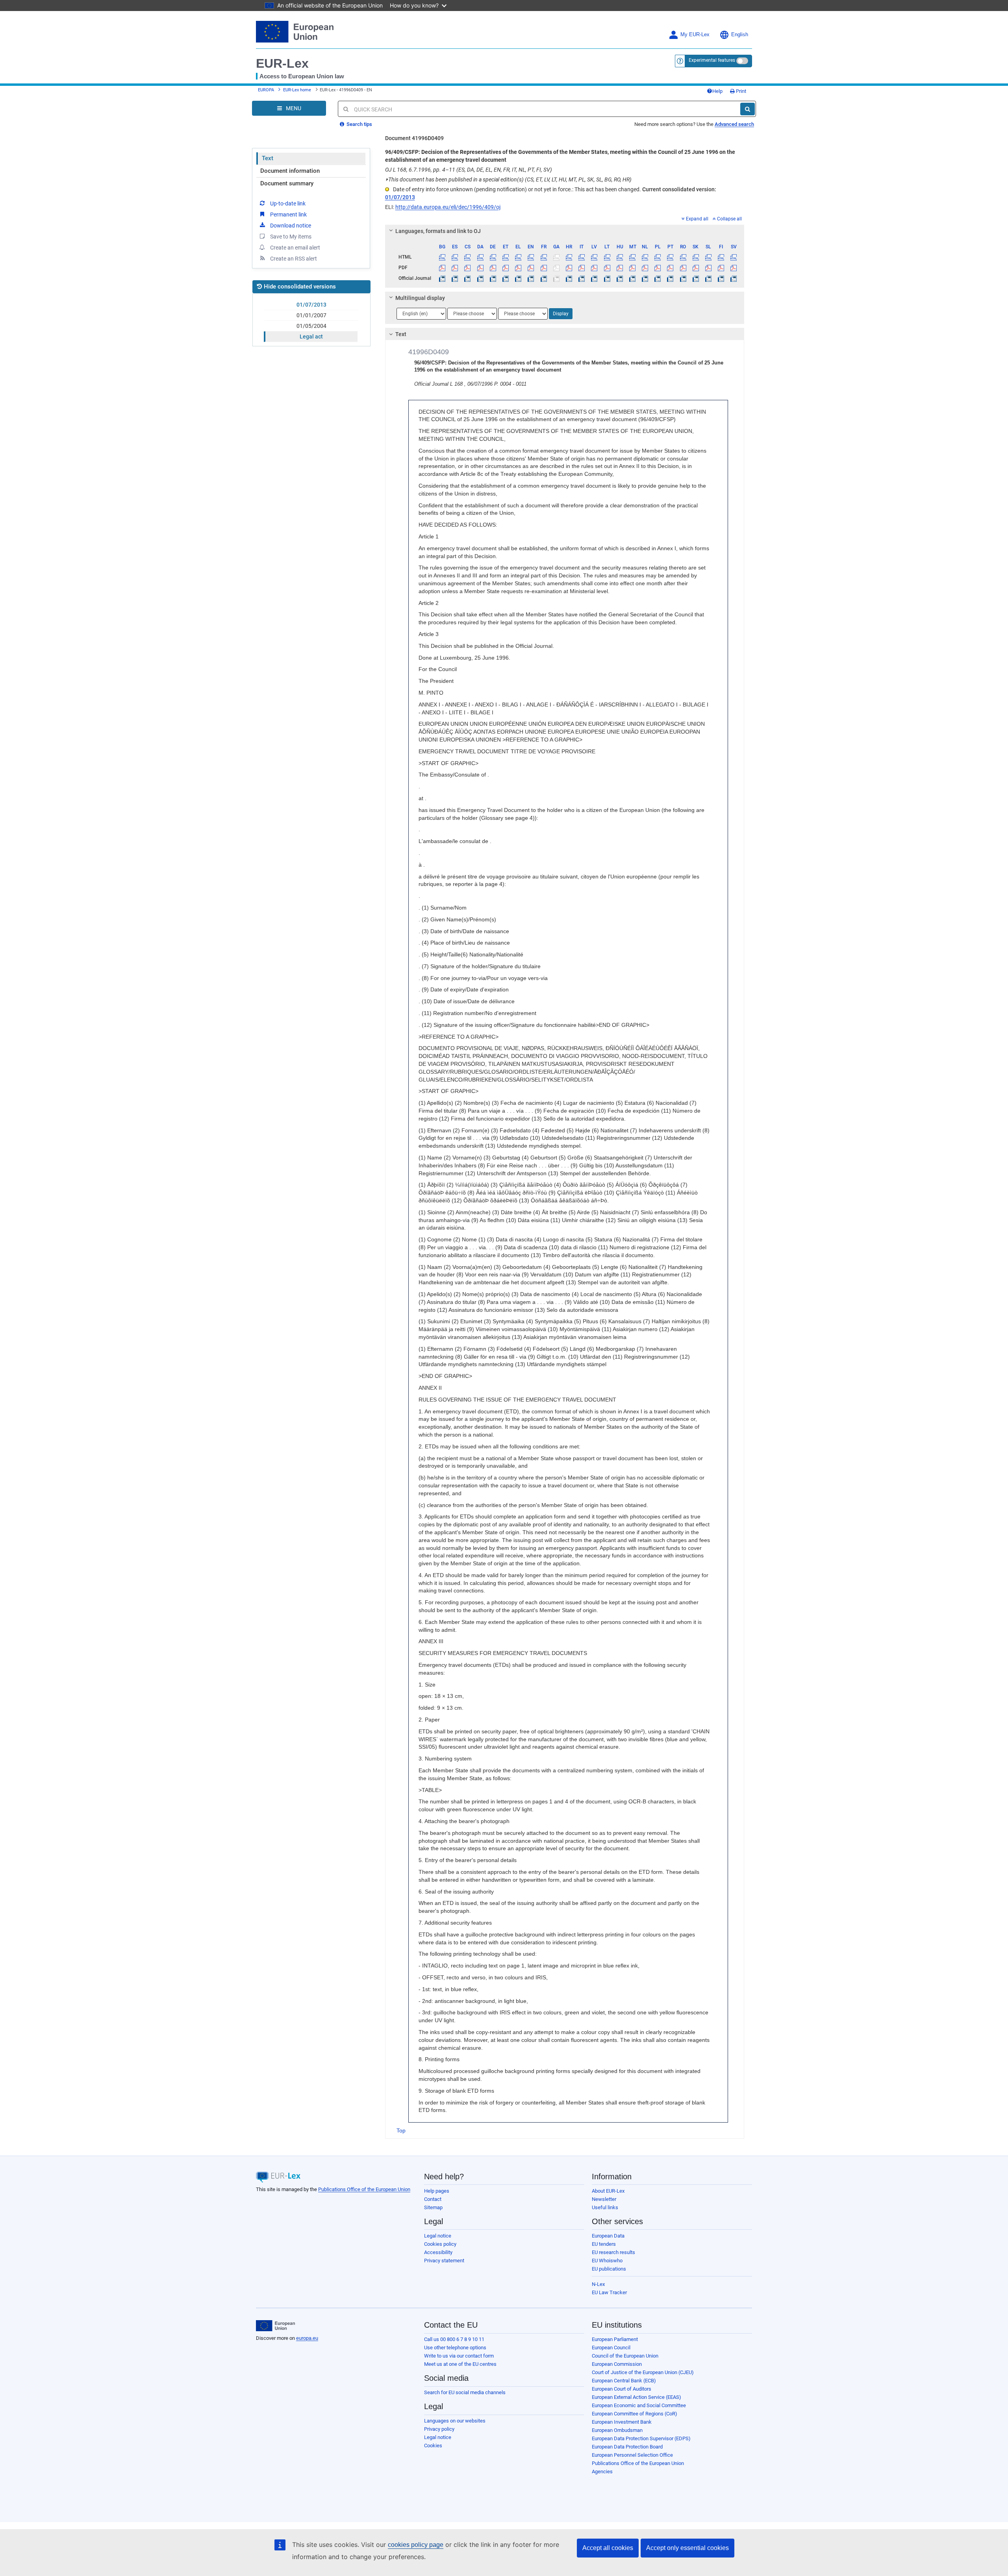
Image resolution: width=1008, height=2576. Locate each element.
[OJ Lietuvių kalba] (607, 278)
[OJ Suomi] (721, 278)
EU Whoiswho (607, 2261)
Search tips (359, 124)
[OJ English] (531, 278)
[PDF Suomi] (721, 268)
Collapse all (729, 219)
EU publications (609, 2269)
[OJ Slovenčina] (696, 278)
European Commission (617, 2364)
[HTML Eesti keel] (505, 257)
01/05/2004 (311, 326)
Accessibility (438, 2252)
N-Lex (598, 2284)
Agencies (602, 2472)
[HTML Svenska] (734, 257)
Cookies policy (440, 2244)
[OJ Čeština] (468, 278)
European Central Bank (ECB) (624, 2381)
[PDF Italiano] (582, 268)
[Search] (748, 109)
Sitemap (433, 2207)
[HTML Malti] (632, 257)
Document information (290, 171)
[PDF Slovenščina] (708, 268)
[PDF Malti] (632, 268)
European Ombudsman (617, 2430)
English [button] (740, 35)
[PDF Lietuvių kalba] (607, 268)
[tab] (565, 231)
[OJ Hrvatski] (569, 278)
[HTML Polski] (658, 257)
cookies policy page (416, 2545)
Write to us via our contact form (459, 2356)
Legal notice (438, 2236)
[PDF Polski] (658, 268)
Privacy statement (444, 2261)
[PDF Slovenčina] (696, 268)
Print (740, 91)
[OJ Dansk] (480, 278)
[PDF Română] (683, 268)
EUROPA (266, 90)
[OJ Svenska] (734, 278)
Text (268, 158)
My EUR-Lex (695, 35)
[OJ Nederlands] (645, 278)
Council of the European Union (625, 2356)
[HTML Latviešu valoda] (594, 257)
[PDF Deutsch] (493, 268)
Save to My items (291, 237)
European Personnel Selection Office (632, 2455)
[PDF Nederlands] (645, 268)
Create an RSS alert (294, 259)
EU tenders (604, 2244)
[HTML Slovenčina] (696, 257)
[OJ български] (442, 278)
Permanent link (288, 215)
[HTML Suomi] (721, 257)
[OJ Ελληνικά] (518, 278)
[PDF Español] (455, 268)
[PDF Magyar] (620, 268)
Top (401, 2130)
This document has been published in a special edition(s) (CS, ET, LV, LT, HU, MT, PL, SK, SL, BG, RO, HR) (508, 179)
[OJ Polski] (658, 278)
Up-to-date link (288, 203)
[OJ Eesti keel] (505, 278)
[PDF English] (531, 268)
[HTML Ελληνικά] (518, 257)
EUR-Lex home (297, 90)
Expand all (697, 219)
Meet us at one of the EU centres (460, 2364)
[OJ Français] (544, 278)
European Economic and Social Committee (639, 2405)
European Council (611, 2348)
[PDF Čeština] (468, 268)
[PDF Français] (544, 268)
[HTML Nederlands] (645, 257)
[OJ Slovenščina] (708, 278)
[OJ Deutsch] (493, 278)
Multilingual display (420, 298)
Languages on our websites (455, 2421)
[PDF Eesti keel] (505, 268)
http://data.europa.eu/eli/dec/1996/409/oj (448, 207)
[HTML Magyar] (620, 257)
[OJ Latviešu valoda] (594, 278)
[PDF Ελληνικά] (518, 268)
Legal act (311, 337)
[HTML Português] (670, 257)
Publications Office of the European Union (364, 2189)
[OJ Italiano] (582, 278)
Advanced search (734, 124)
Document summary (287, 183)
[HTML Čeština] (468, 257)
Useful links (605, 2207)
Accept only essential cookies (687, 2548)
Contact (433, 2199)
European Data (608, 2236)
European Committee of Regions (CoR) (635, 2414)
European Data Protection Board (627, 2447)
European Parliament (615, 2339)
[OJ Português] (670, 278)
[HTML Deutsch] (493, 257)
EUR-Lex (282, 63)
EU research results (613, 2252)
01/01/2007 (311, 315)
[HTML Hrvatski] (569, 257)
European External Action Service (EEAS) (636, 2397)
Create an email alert (295, 248)
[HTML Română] (683, 257)
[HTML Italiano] (582, 257)
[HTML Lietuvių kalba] (607, 257)
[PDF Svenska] (734, 268)
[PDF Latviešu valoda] (594, 268)
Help (717, 91)
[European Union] (275, 2326)
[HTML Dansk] (480, 257)
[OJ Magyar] (620, 278)
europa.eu (307, 2338)
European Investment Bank (622, 2422)
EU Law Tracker (609, 2292)
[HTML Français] (544, 257)
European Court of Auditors (622, 2389)
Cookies (433, 2446)
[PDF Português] (670, 268)
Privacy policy (439, 2429)
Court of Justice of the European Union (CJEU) (643, 2372)
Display (561, 314)
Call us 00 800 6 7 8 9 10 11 (454, 2339)
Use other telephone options (455, 2348)
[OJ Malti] (632, 278)
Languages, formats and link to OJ (438, 231)
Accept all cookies (608, 2548)
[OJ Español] (455, 278)
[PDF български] (442, 268)
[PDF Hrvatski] (569, 268)
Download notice (291, 226)
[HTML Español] (455, 257)
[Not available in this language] (556, 257)
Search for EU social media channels (465, 2392)
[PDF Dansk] (480, 268)
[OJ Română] (683, 278)
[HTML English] (531, 257)
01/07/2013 (311, 305)
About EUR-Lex (608, 2191)
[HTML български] (442, 257)
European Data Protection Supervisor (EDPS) (641, 2438)
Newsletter (604, 2199)
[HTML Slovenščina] (708, 257)
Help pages (437, 2191)
